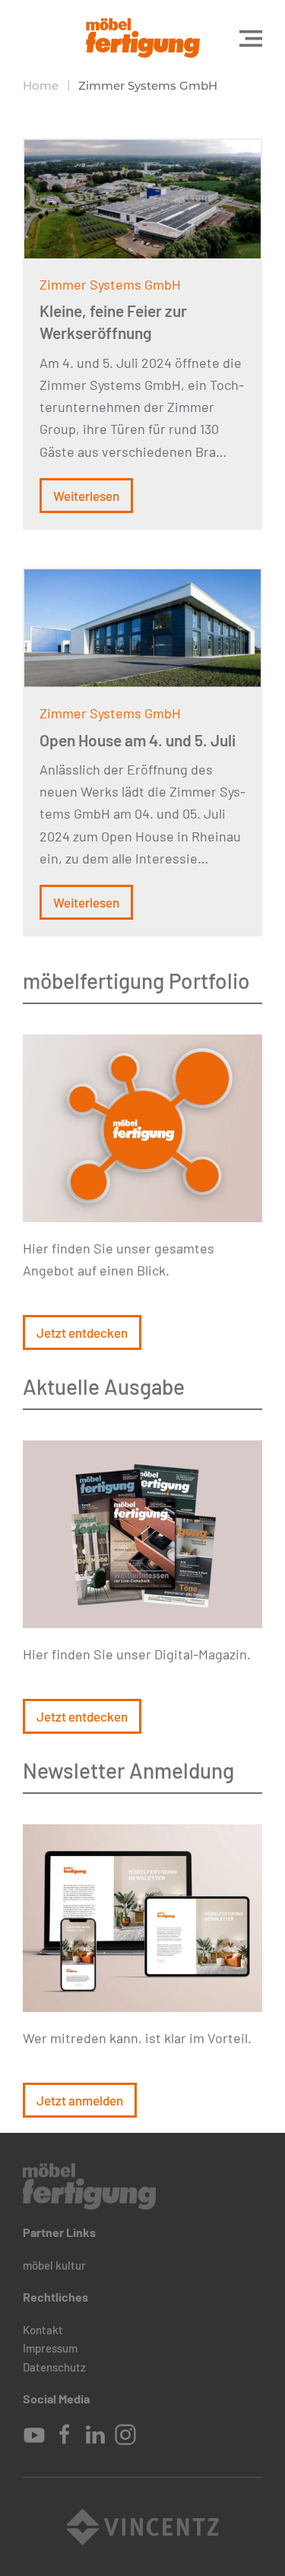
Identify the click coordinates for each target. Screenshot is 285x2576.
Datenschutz (54, 2367)
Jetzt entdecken (82, 1332)
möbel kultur (54, 2265)
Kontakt (43, 2330)
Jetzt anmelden (80, 2100)
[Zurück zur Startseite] (143, 38)
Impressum (50, 2348)
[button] (251, 38)
